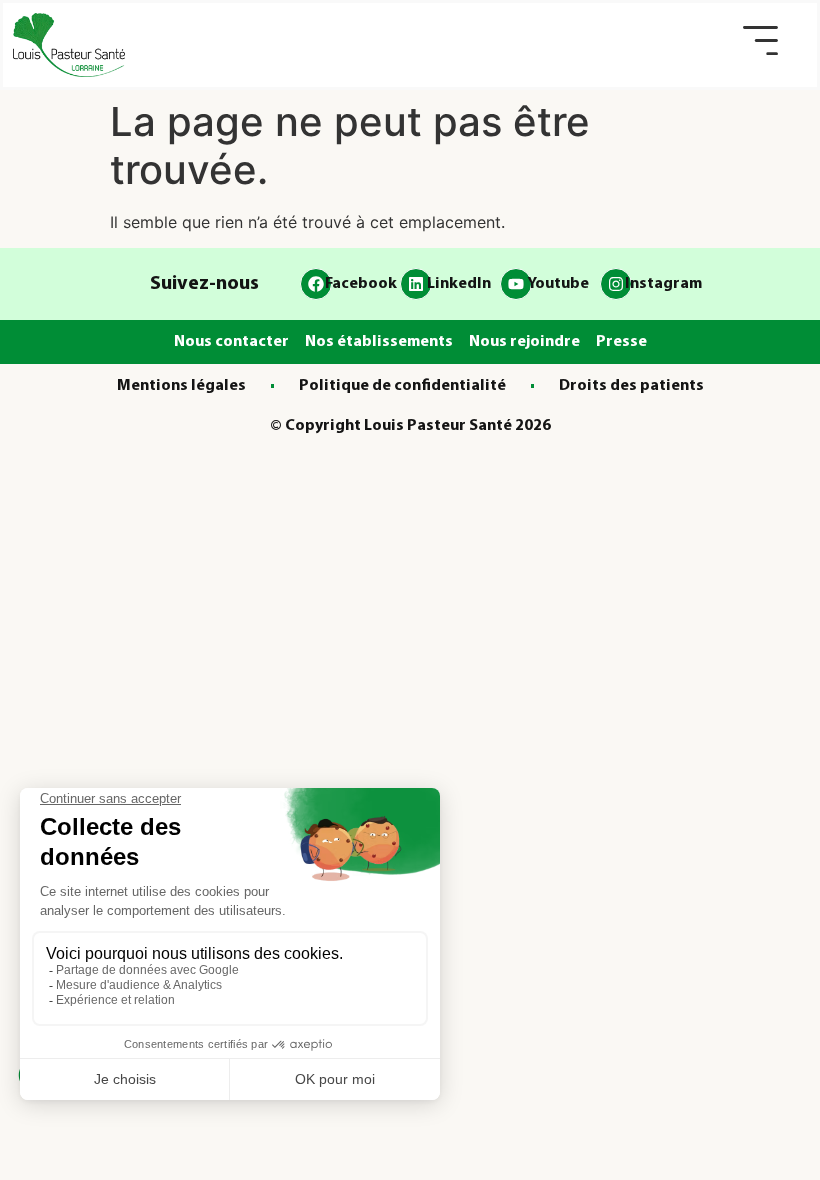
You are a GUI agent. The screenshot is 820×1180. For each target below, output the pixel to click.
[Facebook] (316, 284)
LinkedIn (459, 284)
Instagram (663, 284)
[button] (760, 40)
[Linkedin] (416, 284)
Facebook (361, 284)
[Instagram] (616, 284)
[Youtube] (516, 284)
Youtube (558, 284)
